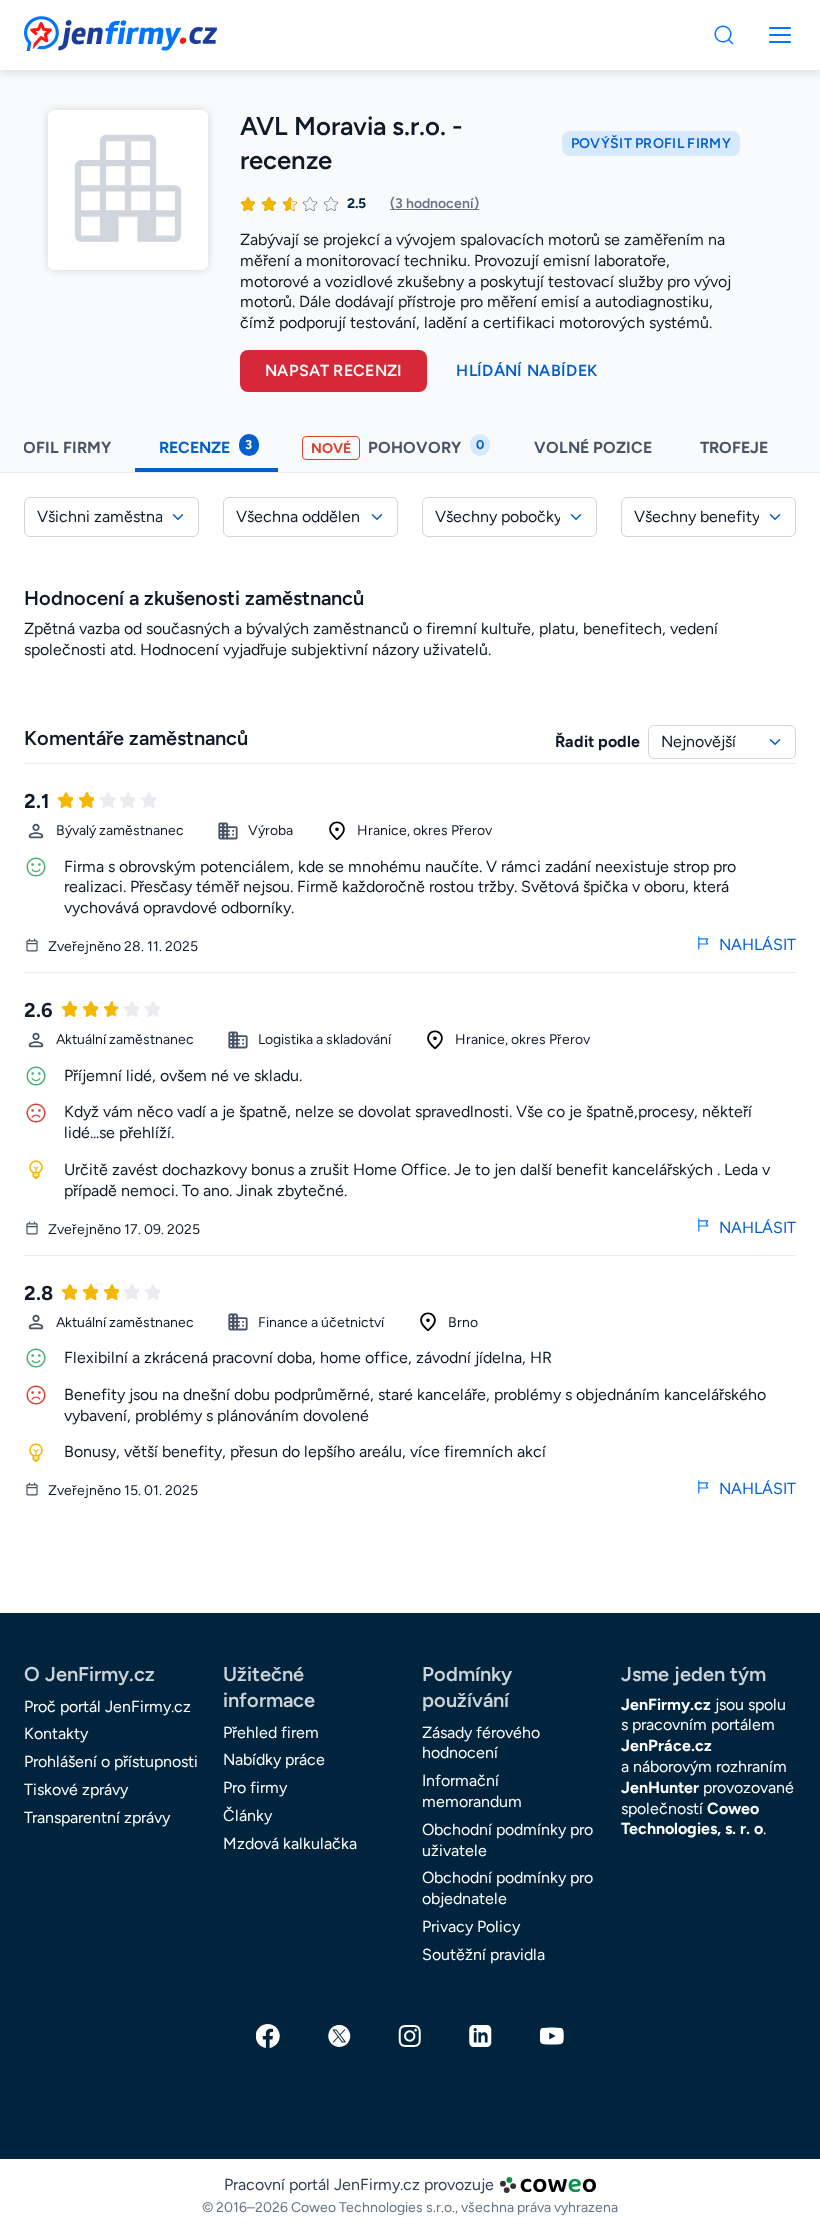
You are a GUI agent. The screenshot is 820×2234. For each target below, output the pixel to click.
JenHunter (660, 1787)
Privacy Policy (471, 1926)
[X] (339, 2036)
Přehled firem (271, 1732)
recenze (205, 447)
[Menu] (724, 35)
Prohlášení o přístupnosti (111, 1761)
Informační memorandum (472, 1791)
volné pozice (593, 447)
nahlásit (757, 944)
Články (247, 1815)
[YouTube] (552, 2036)
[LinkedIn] (481, 2036)
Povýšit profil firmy (651, 143)
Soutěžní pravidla (483, 1954)
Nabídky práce (274, 1759)
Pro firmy (255, 1787)
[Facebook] (268, 2036)
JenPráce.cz (666, 1745)
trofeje (736, 447)
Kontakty (56, 1733)
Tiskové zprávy (76, 1789)
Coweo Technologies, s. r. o (692, 1819)
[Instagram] (410, 2036)
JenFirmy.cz (78, 28)
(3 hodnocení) (434, 203)
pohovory (397, 447)
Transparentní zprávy (97, 1817)
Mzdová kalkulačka (290, 1843)
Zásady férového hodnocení (481, 1743)
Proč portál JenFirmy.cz (107, 1706)
